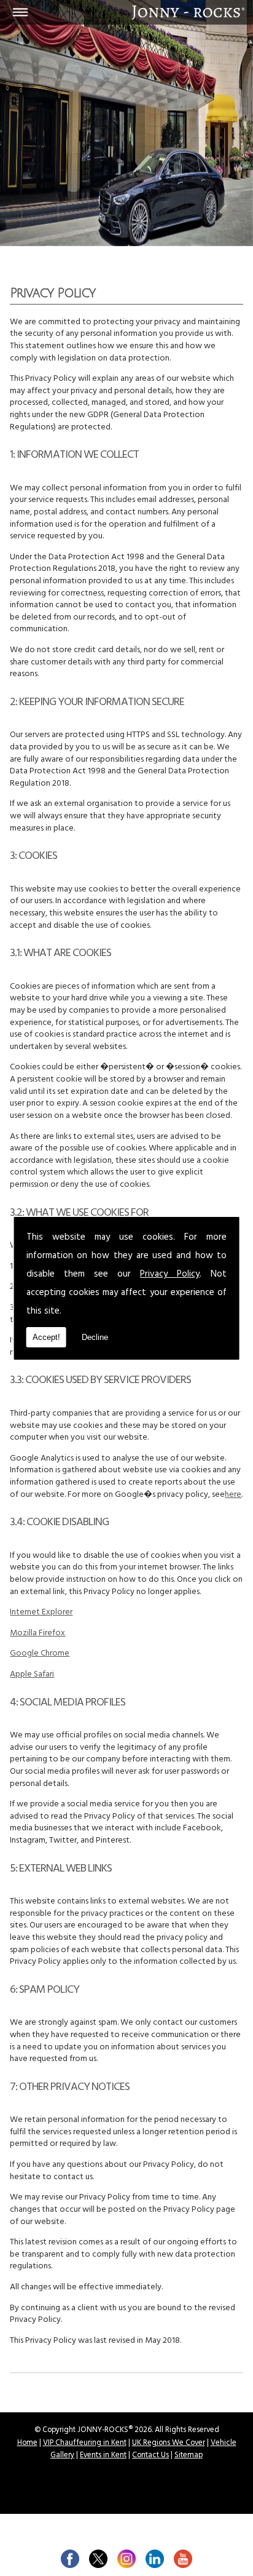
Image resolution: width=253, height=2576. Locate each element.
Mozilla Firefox (37, 1634)
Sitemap (189, 2456)
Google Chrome (40, 1654)
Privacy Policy (170, 1275)
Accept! (46, 1337)
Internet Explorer (41, 1613)
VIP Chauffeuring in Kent (85, 2444)
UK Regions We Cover (169, 2444)
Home (27, 2444)
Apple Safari (32, 1675)
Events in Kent (103, 2456)
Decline (95, 1337)
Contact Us (150, 2456)
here (233, 1495)
